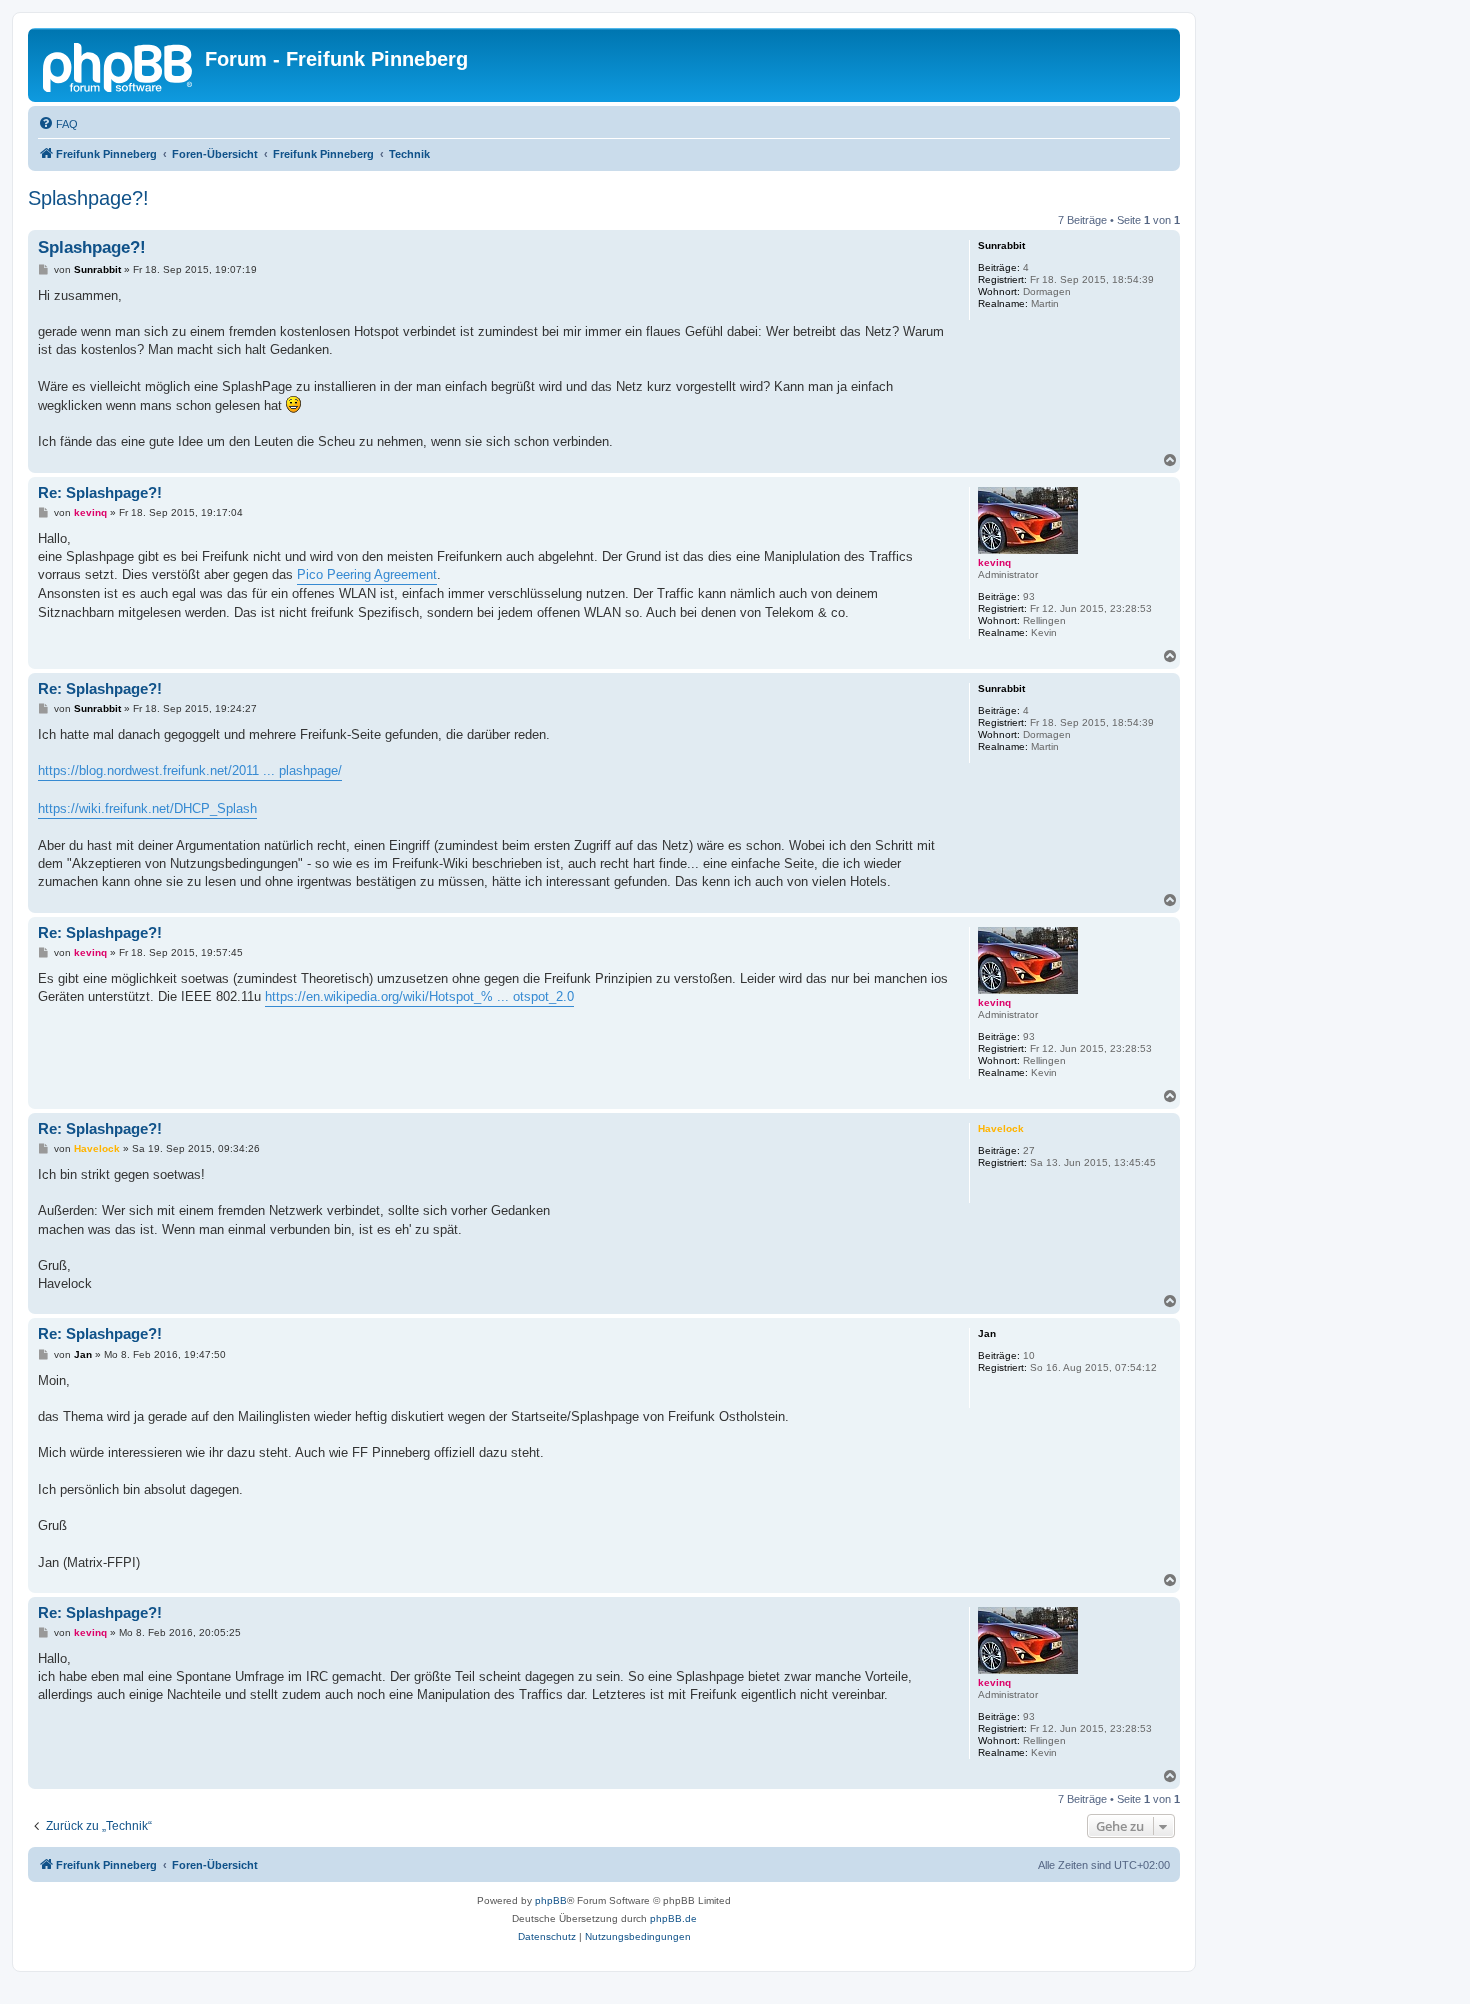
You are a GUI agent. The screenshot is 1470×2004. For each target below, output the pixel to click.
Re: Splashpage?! (100, 492)
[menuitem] (58, 124)
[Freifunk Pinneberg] (119, 65)
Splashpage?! (88, 198)
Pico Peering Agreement (367, 574)
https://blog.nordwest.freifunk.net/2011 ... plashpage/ (190, 770)
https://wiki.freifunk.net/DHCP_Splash (147, 808)
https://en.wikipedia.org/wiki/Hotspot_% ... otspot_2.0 (419, 996)
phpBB (551, 1900)
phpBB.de (673, 1918)
